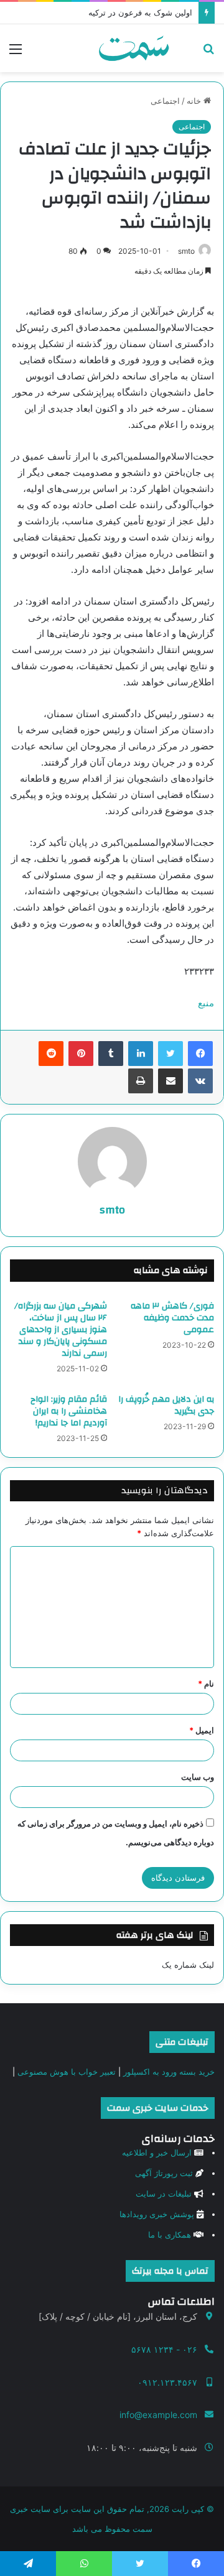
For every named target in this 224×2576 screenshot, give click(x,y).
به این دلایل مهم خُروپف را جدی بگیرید (166, 1405)
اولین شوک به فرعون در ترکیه (140, 12)
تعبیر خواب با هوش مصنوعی (67, 2072)
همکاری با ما (170, 2235)
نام (206, 1684)
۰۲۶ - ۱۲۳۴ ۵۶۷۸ (164, 2349)
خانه (195, 101)
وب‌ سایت (198, 1777)
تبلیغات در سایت (164, 2194)
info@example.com (158, 2415)
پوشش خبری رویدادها (157, 2214)
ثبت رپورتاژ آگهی (164, 2173)
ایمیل (202, 1730)
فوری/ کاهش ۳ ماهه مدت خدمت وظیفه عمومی (172, 1318)
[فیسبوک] (200, 1054)
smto (186, 251)
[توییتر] (170, 1054)
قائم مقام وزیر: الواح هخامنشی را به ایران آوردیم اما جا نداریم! (69, 1411)
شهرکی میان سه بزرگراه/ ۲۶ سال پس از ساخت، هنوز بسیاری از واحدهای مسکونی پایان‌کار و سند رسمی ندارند (61, 1330)
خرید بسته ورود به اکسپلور (169, 2072)
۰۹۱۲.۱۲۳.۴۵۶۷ (167, 2382)
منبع (206, 1003)
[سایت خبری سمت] (134, 48)
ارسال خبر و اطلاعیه (157, 2152)
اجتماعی (165, 101)
